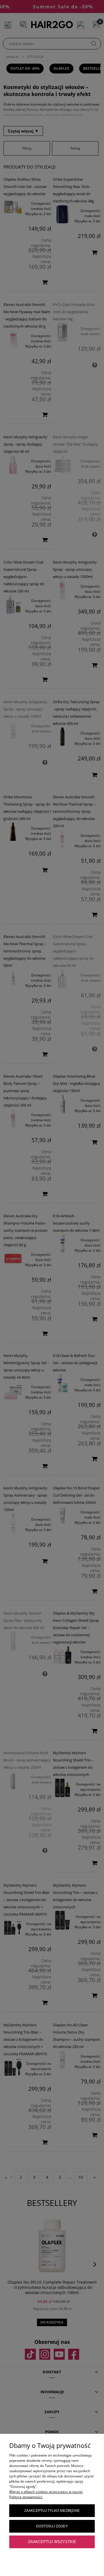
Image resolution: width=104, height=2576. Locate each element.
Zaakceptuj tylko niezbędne (52, 2511)
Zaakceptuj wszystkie (52, 2542)
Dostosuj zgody (52, 2526)
